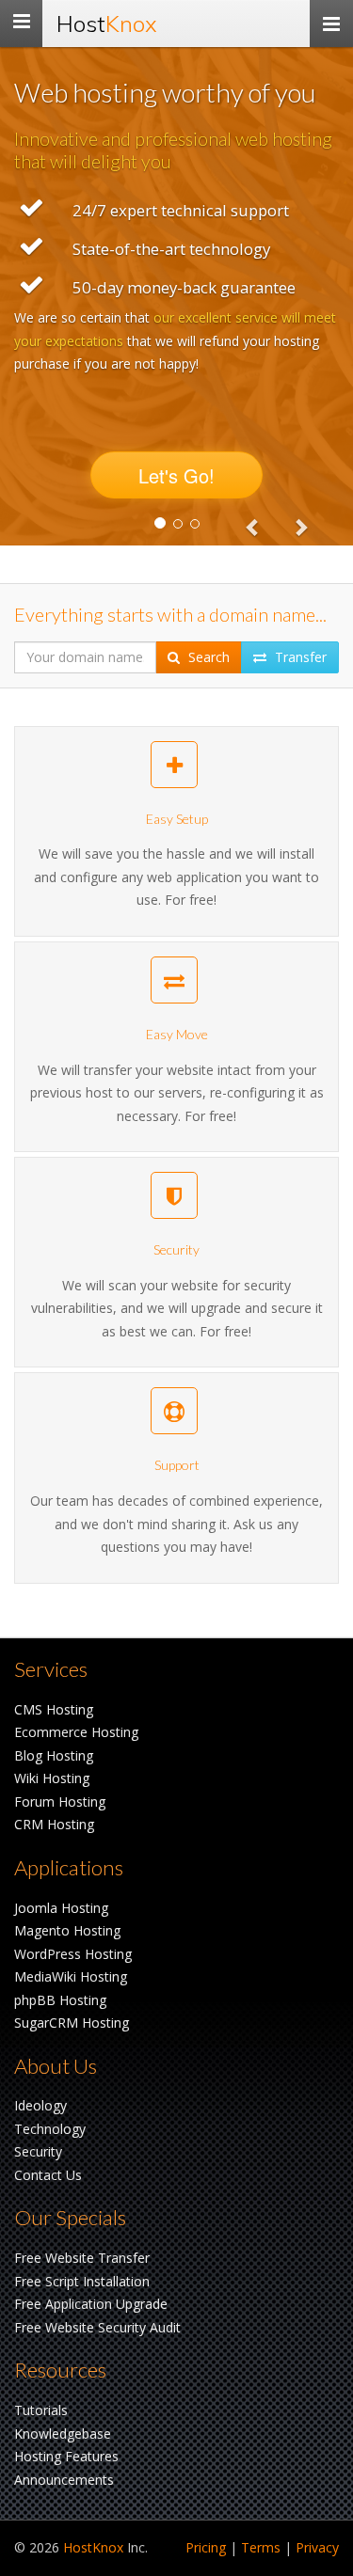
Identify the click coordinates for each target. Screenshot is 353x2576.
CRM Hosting (54, 1824)
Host (107, 24)
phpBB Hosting (60, 2000)
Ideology (40, 2105)
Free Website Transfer (82, 2258)
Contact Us (48, 2175)
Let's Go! (176, 475)
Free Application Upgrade (91, 2304)
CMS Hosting (54, 1709)
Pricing (206, 2547)
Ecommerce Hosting (76, 1732)
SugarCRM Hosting (72, 2023)
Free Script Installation (82, 2281)
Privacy (317, 2547)
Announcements (64, 2480)
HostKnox (93, 2547)
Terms (261, 2547)
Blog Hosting (54, 1755)
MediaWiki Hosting (71, 1976)
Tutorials (41, 2410)
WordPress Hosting (73, 1954)
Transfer (299, 657)
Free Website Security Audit (97, 2327)
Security (38, 2151)
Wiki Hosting (52, 1778)
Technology (50, 2129)
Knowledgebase (63, 2434)
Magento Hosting (67, 1930)
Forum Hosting (60, 1802)
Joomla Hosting (61, 1908)
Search (207, 657)
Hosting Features (66, 2456)
